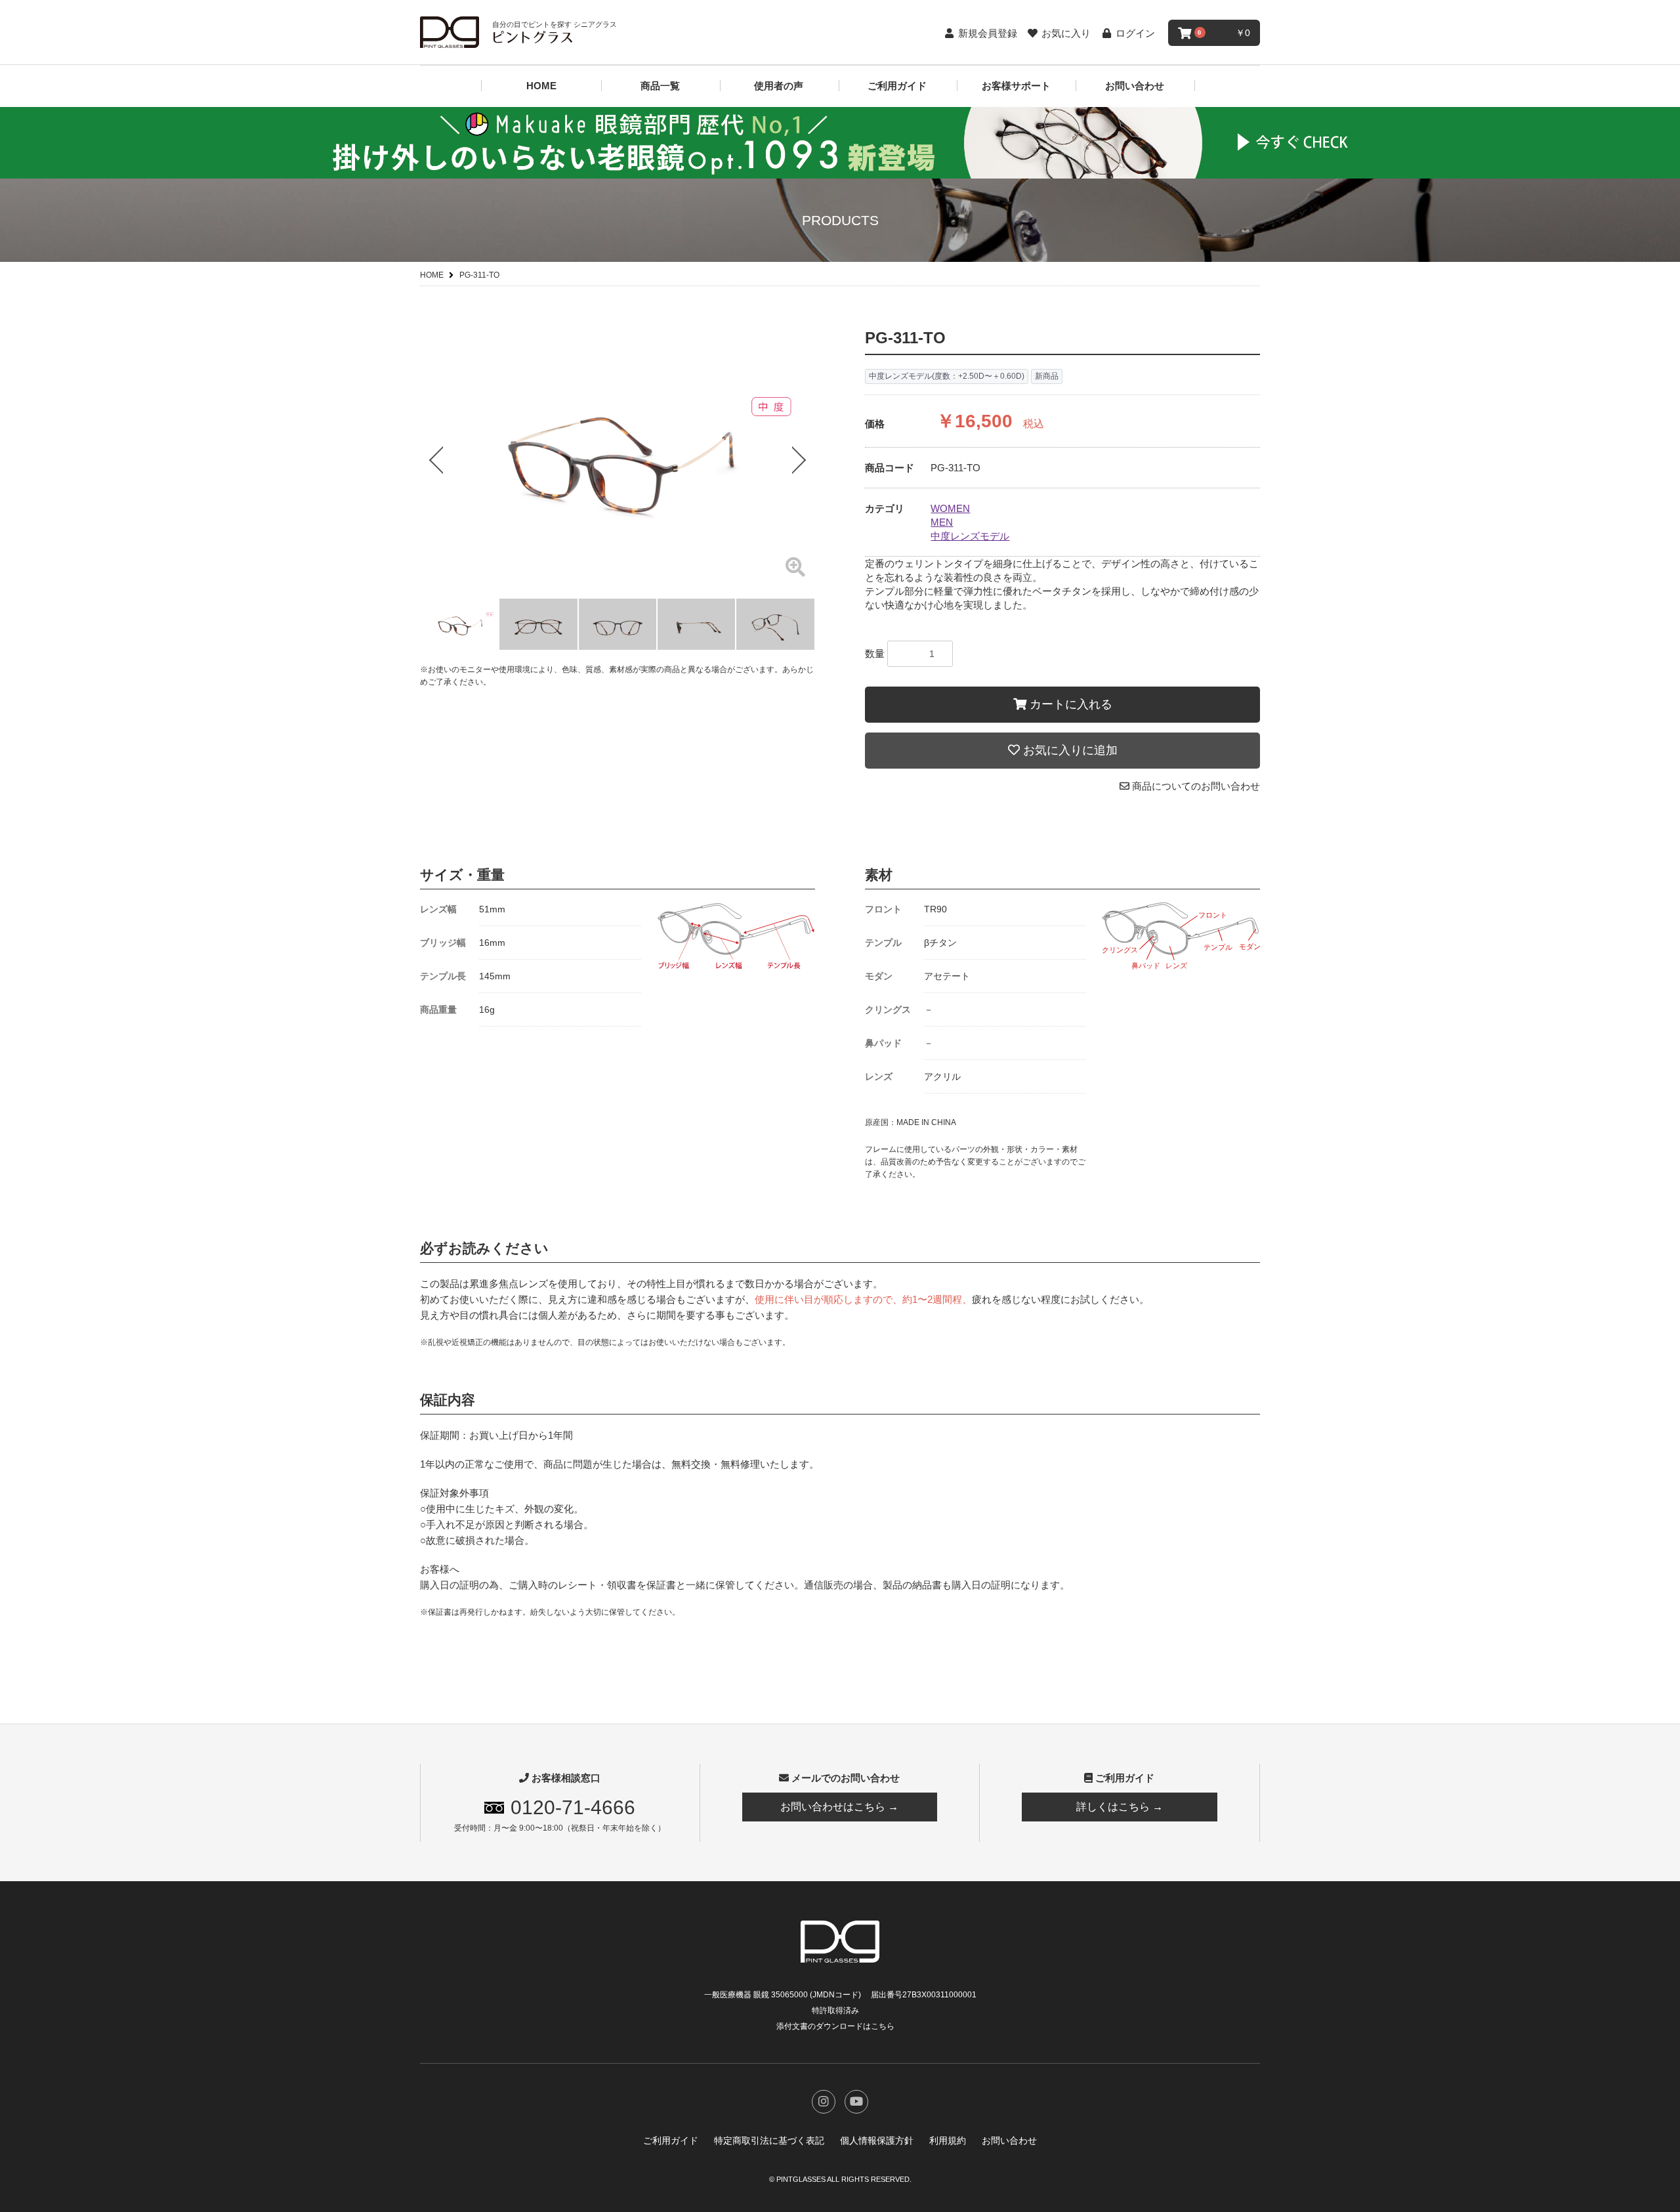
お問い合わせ (1135, 86)
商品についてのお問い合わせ (1195, 786)
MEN (942, 522)
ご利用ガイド (897, 86)
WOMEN (950, 508)
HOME (541, 86)
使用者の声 (779, 86)
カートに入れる (1069, 704)
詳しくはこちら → (1120, 1807)
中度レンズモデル (970, 536)
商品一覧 (660, 86)
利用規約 (948, 2140)
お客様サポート (1016, 86)
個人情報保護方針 (877, 2140)
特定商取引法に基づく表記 (769, 2140)
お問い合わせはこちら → (839, 1807)
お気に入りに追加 (1069, 750)
